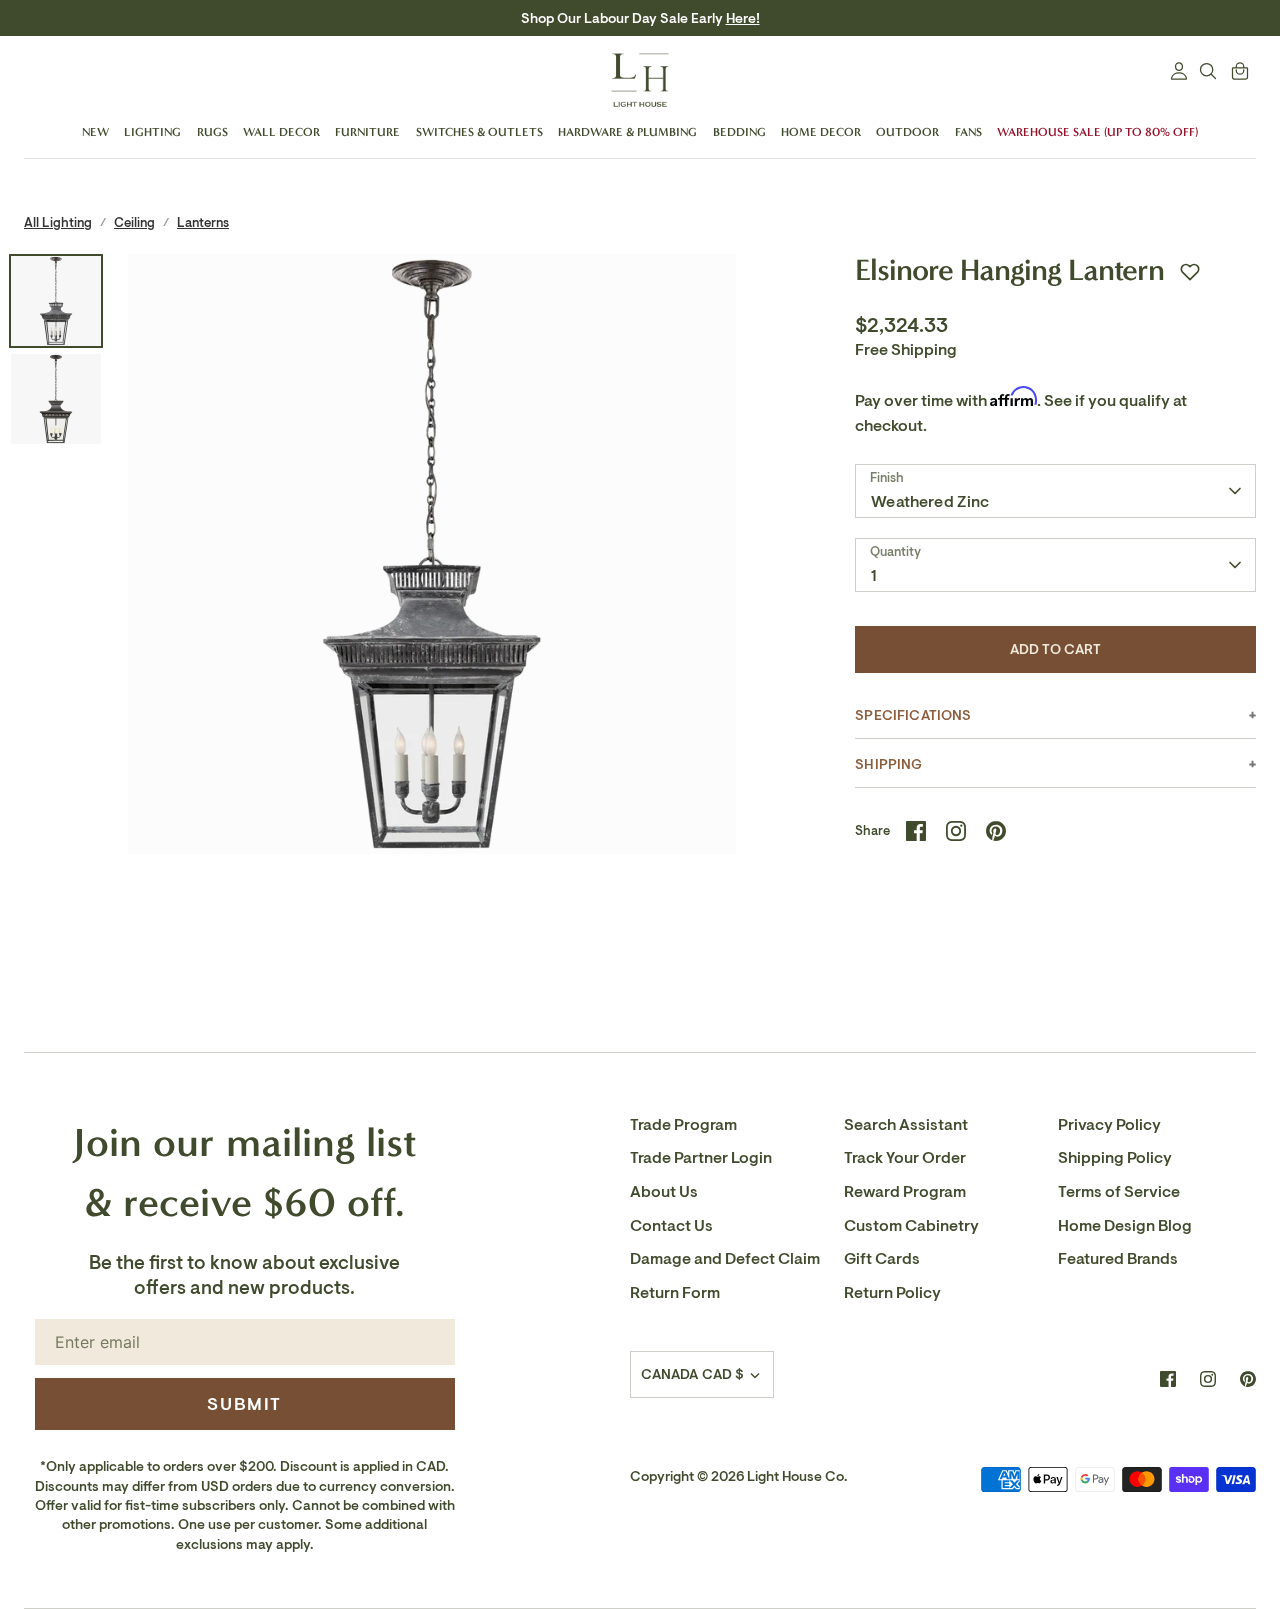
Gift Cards (882, 1259)
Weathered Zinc (930, 502)
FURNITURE (367, 132)
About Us (664, 1192)
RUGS (212, 132)
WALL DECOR (281, 132)
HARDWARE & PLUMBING (627, 132)
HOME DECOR (821, 132)
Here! (743, 18)
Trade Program (683, 1125)
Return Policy (892, 1293)
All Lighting (58, 222)
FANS (968, 132)
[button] (1190, 272)
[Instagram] (1208, 1379)
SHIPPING (888, 764)
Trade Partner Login (701, 1158)
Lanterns (203, 222)
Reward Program (905, 1192)
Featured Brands (1118, 1259)
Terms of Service (1119, 1192)
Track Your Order (905, 1158)
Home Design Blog (1125, 1226)
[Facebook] (1168, 1379)
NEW (95, 132)
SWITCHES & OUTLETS (479, 132)
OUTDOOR (907, 132)
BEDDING (739, 132)
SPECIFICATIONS (913, 715)
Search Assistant (906, 1125)
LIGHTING (152, 132)
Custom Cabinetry (911, 1226)
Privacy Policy (1109, 1125)
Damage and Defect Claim (725, 1259)
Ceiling (134, 222)
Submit (244, 1404)
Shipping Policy (1115, 1158)
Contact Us (671, 1226)
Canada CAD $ (693, 1374)
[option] (432, 558)
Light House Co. (797, 1476)
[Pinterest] (1248, 1379)
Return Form (675, 1293)
